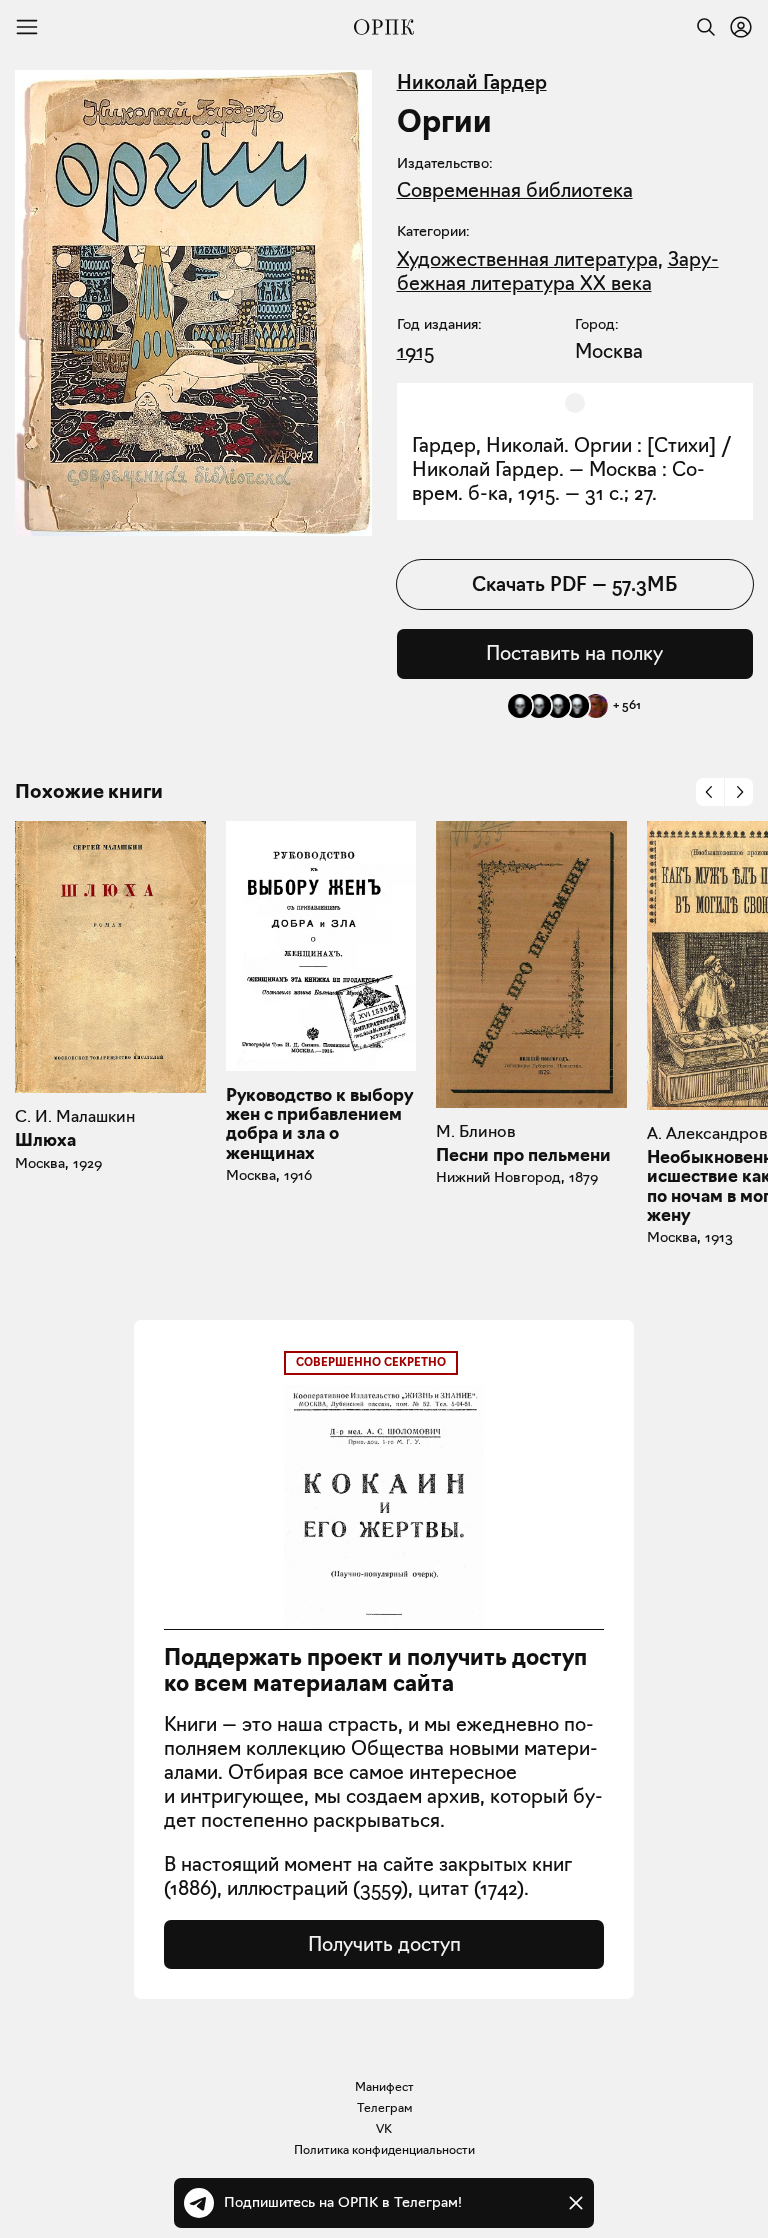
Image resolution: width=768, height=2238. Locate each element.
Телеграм (384, 2107)
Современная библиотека (515, 190)
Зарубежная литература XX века (558, 271)
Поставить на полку (574, 653)
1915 (415, 351)
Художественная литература (527, 259)
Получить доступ (384, 1944)
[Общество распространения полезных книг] (384, 27)
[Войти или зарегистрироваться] (741, 27)
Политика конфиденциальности (384, 2149)
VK (384, 2128)
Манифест (384, 2086)
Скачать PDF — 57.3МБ (574, 584)
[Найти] (701, 27)
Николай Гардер (472, 82)
